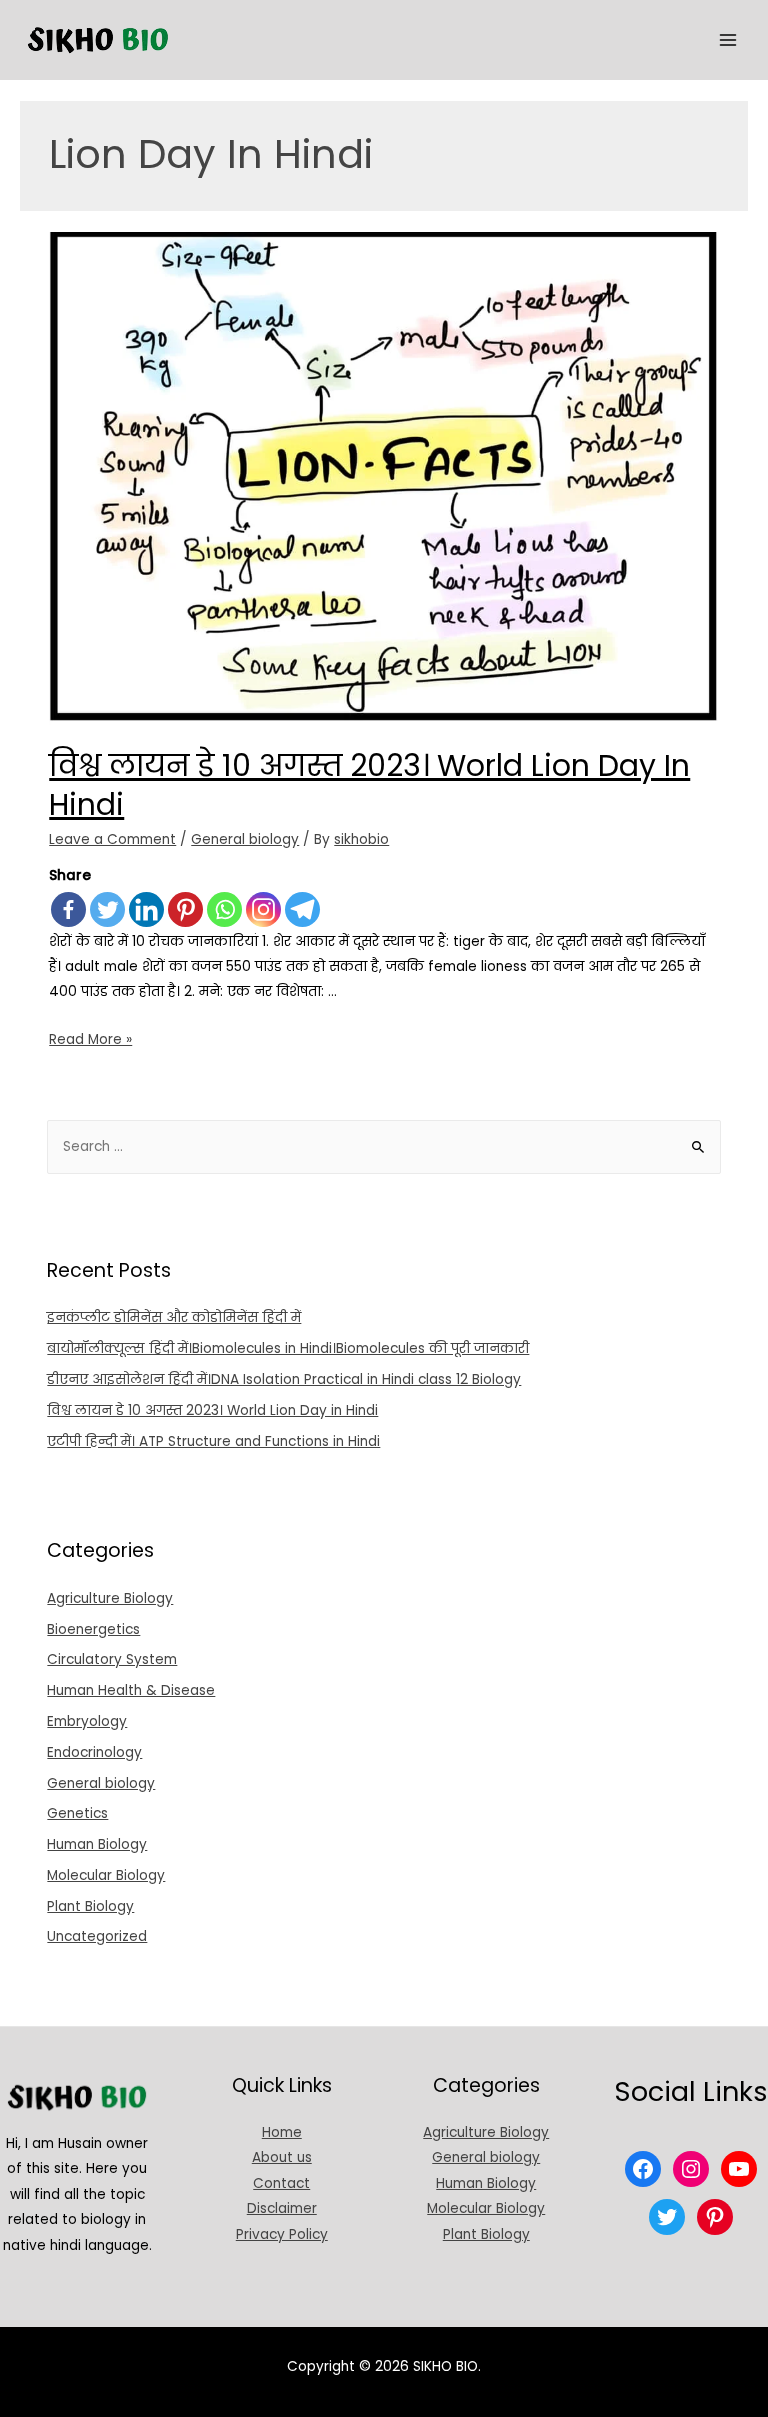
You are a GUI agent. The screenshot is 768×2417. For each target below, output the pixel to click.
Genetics (77, 1813)
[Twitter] (107, 909)
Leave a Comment (112, 839)
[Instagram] (263, 909)
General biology (245, 839)
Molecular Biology (106, 1875)
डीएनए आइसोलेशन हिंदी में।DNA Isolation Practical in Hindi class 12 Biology (284, 1379)
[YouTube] (739, 2169)
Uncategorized (97, 1936)
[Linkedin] (146, 909)
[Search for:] (383, 1146)
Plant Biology (90, 1906)
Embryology (87, 1721)
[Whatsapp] (224, 909)
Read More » (90, 1039)
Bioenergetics (93, 1629)
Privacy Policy (282, 2234)
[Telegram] (302, 909)
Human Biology (97, 1844)
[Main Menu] (728, 40)
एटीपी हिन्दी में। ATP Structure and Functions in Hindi (213, 1441)
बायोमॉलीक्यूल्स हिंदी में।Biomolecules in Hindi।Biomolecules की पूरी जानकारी (288, 1348)
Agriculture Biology (110, 1598)
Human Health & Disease (131, 1690)
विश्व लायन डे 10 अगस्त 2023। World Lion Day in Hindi (369, 785)
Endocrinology (94, 1752)
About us (282, 2157)
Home (282, 2132)
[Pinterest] (185, 909)
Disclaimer (282, 2208)
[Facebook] (68, 909)
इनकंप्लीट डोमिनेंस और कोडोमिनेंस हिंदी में (174, 1317)
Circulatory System (112, 1659)
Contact (281, 2183)
